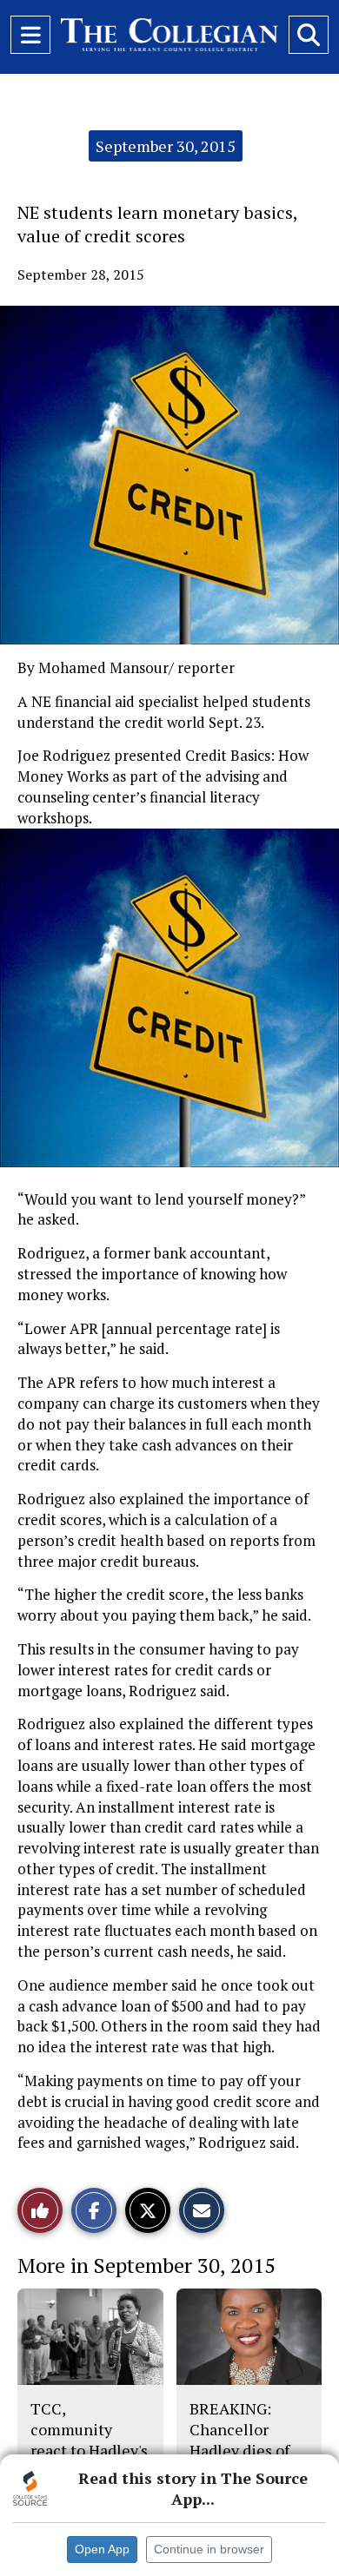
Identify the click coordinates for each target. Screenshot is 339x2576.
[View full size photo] (178, 1000)
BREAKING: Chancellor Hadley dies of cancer (239, 2440)
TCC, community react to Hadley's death (89, 2440)
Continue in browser (209, 2549)
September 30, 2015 (166, 146)
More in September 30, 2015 (146, 2265)
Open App (102, 2549)
